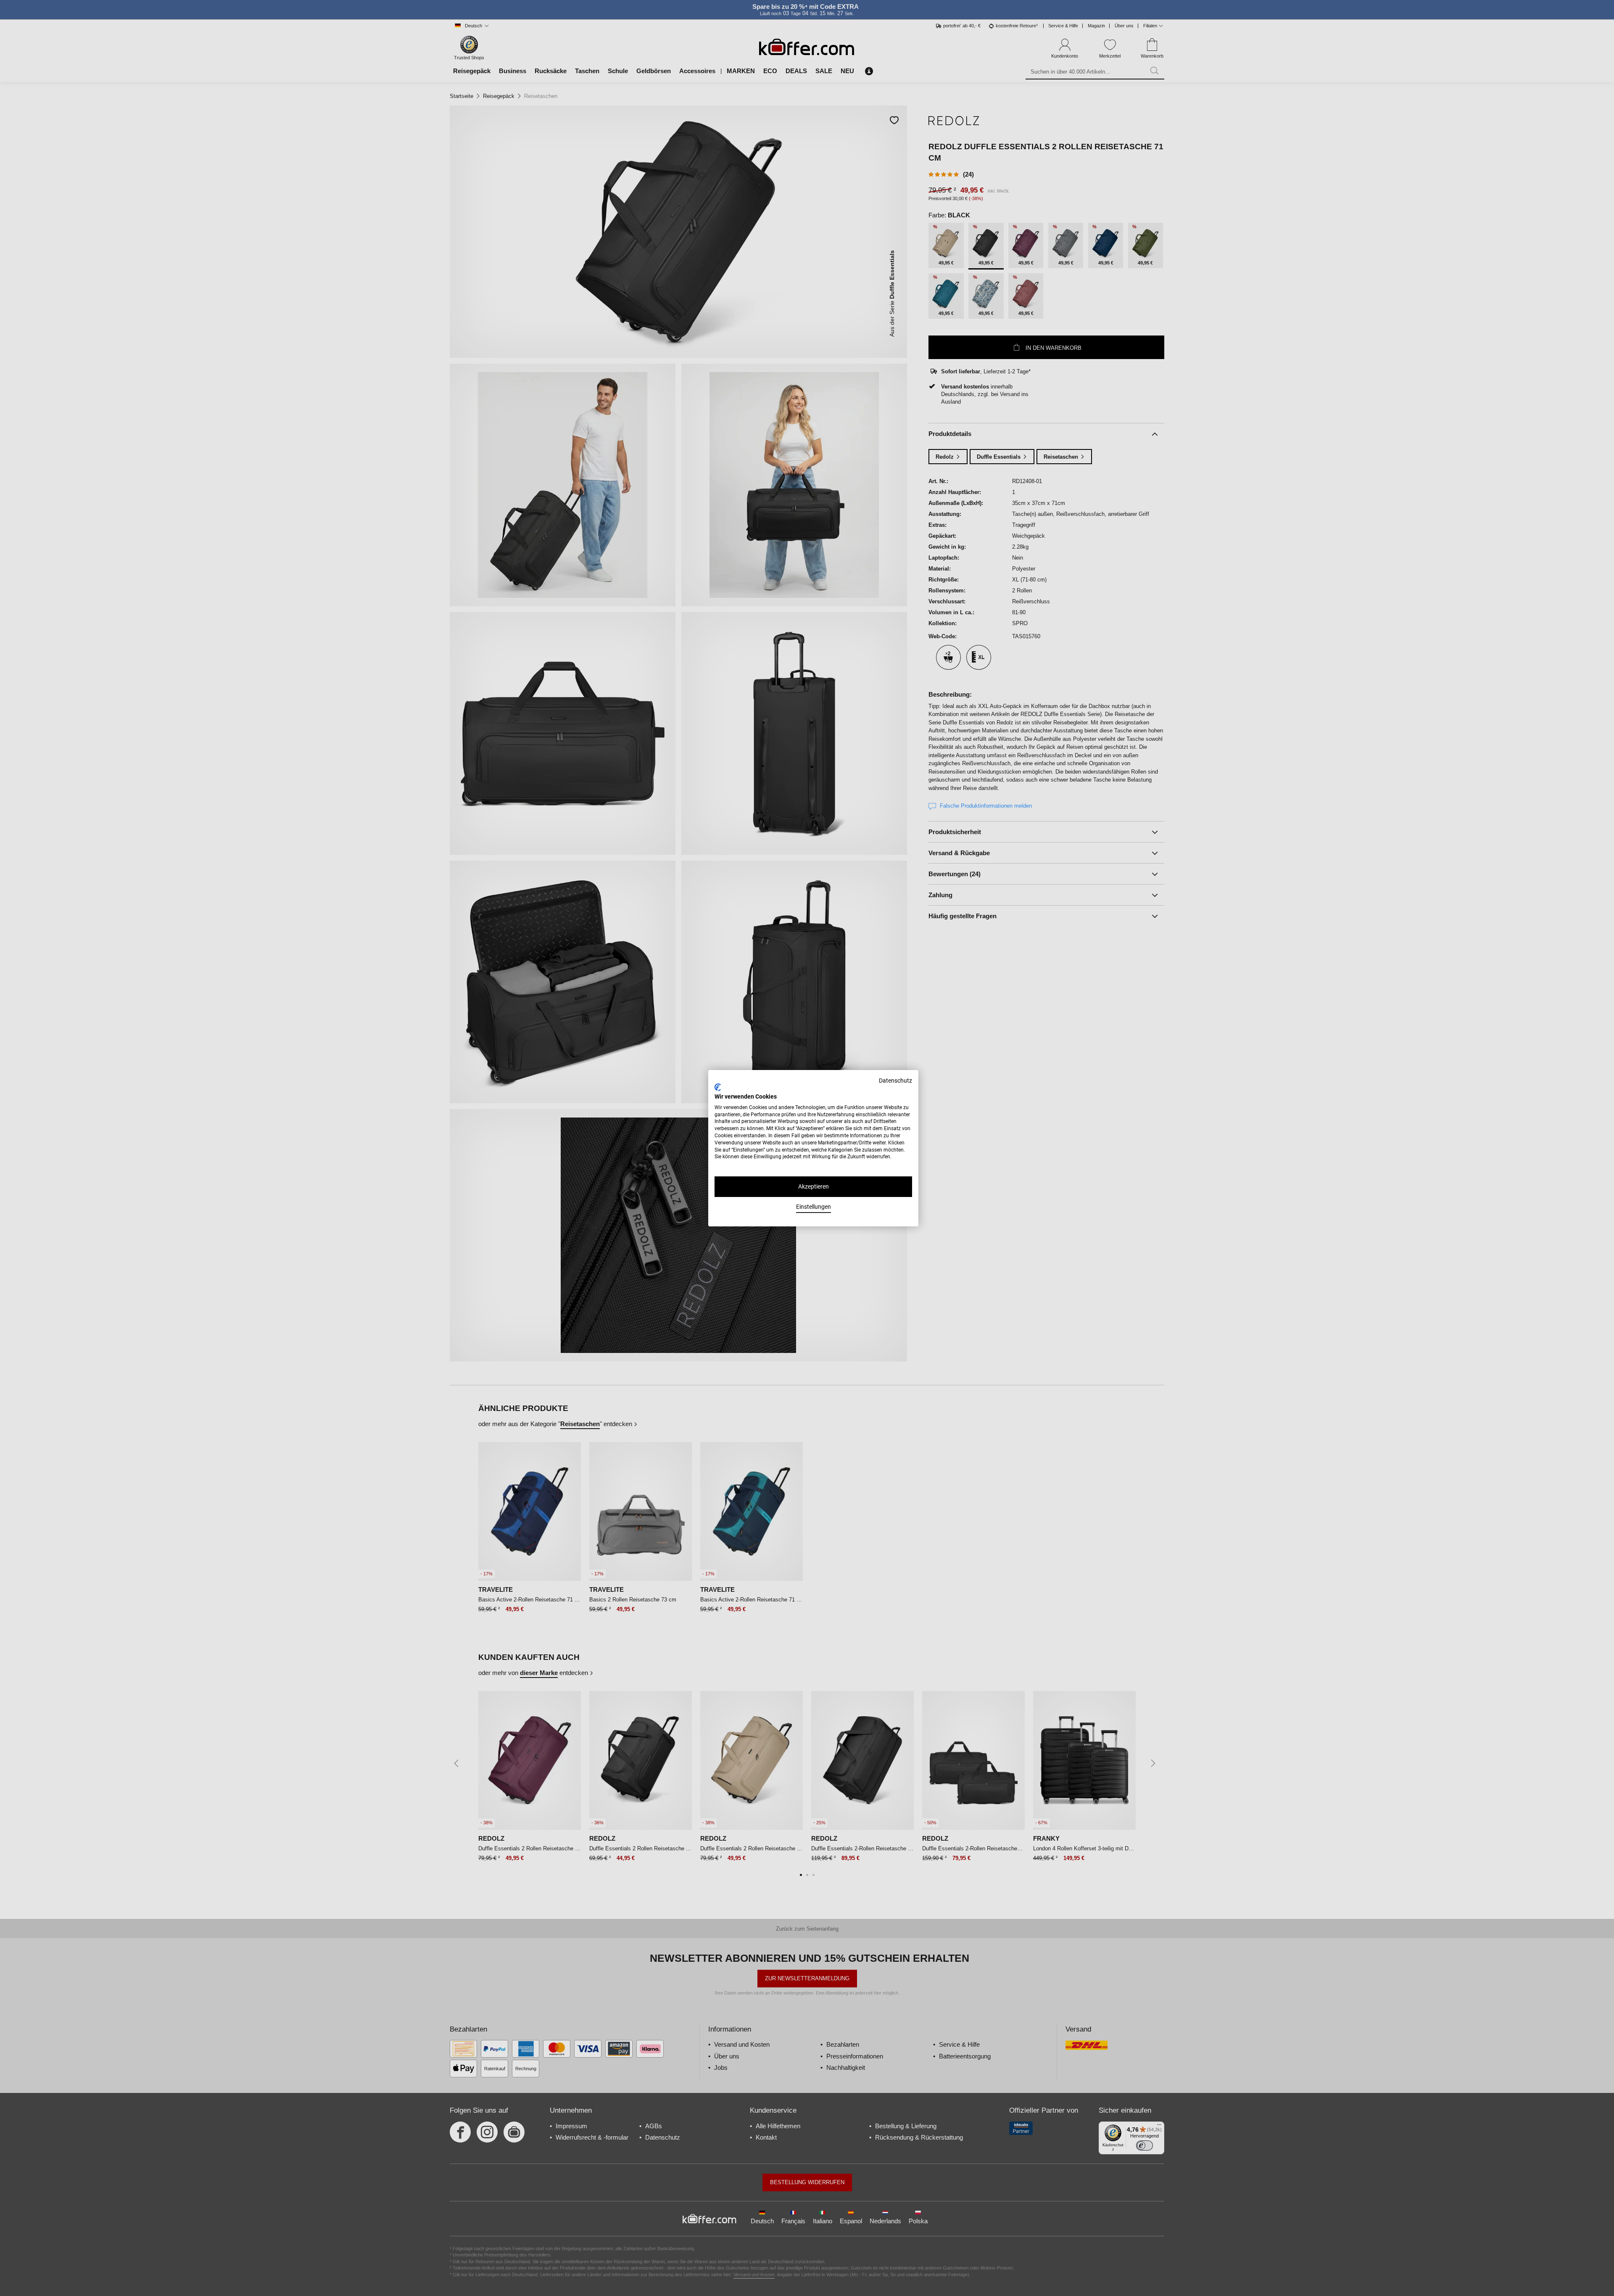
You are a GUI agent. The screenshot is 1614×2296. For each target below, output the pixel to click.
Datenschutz (895, 1081)
